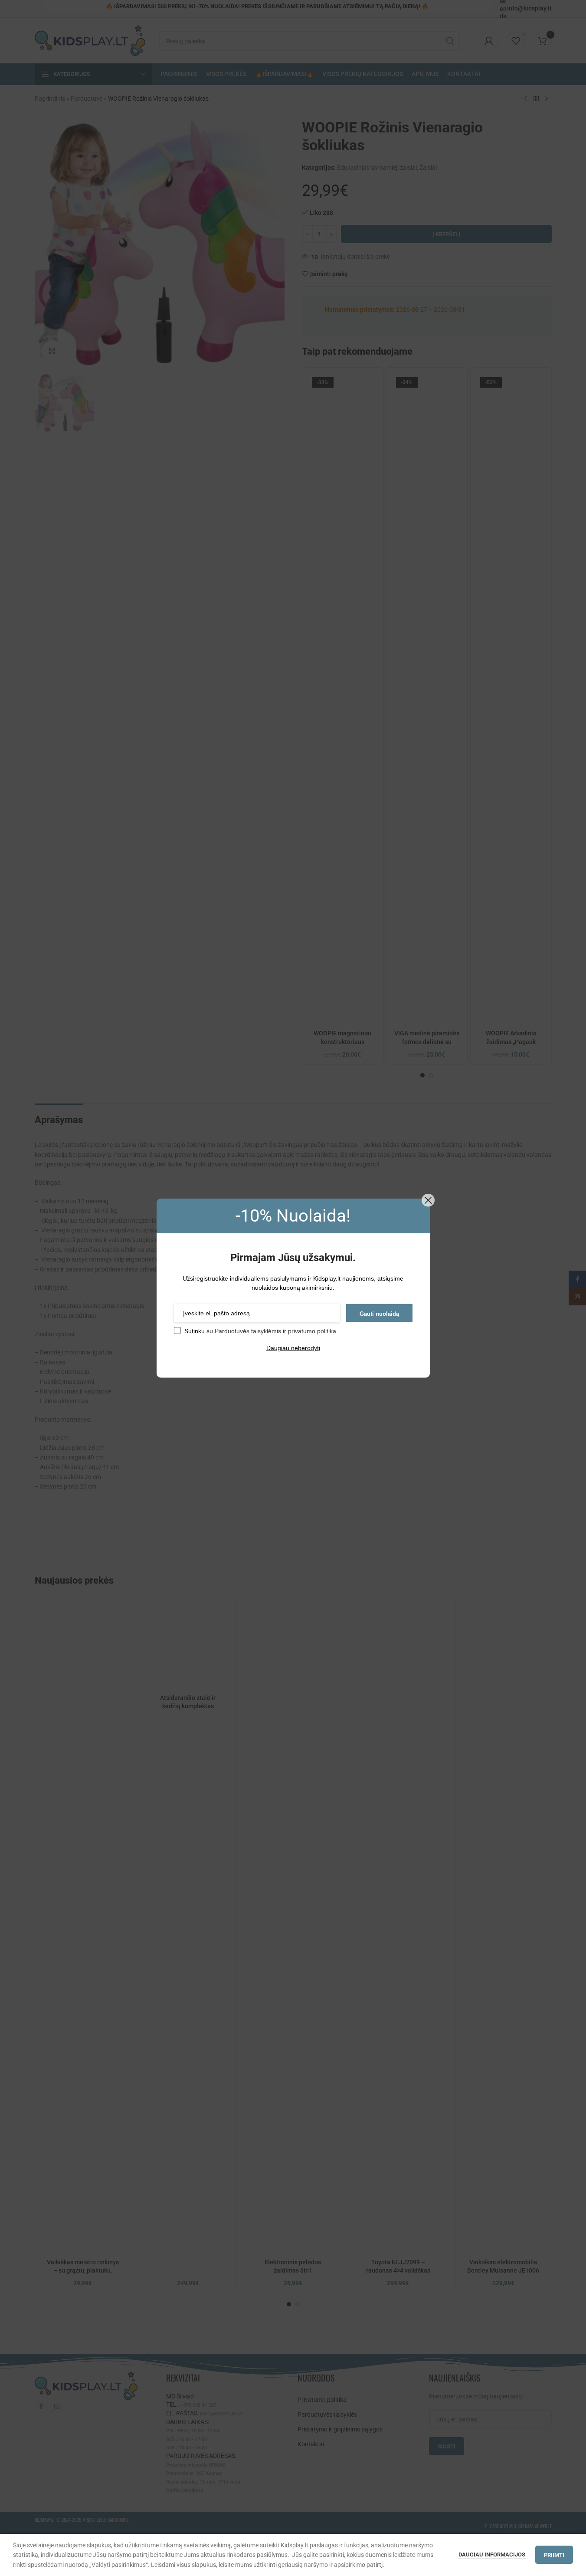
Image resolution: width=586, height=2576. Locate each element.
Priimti (554, 2555)
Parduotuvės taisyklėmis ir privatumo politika (275, 1331)
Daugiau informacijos (493, 2555)
